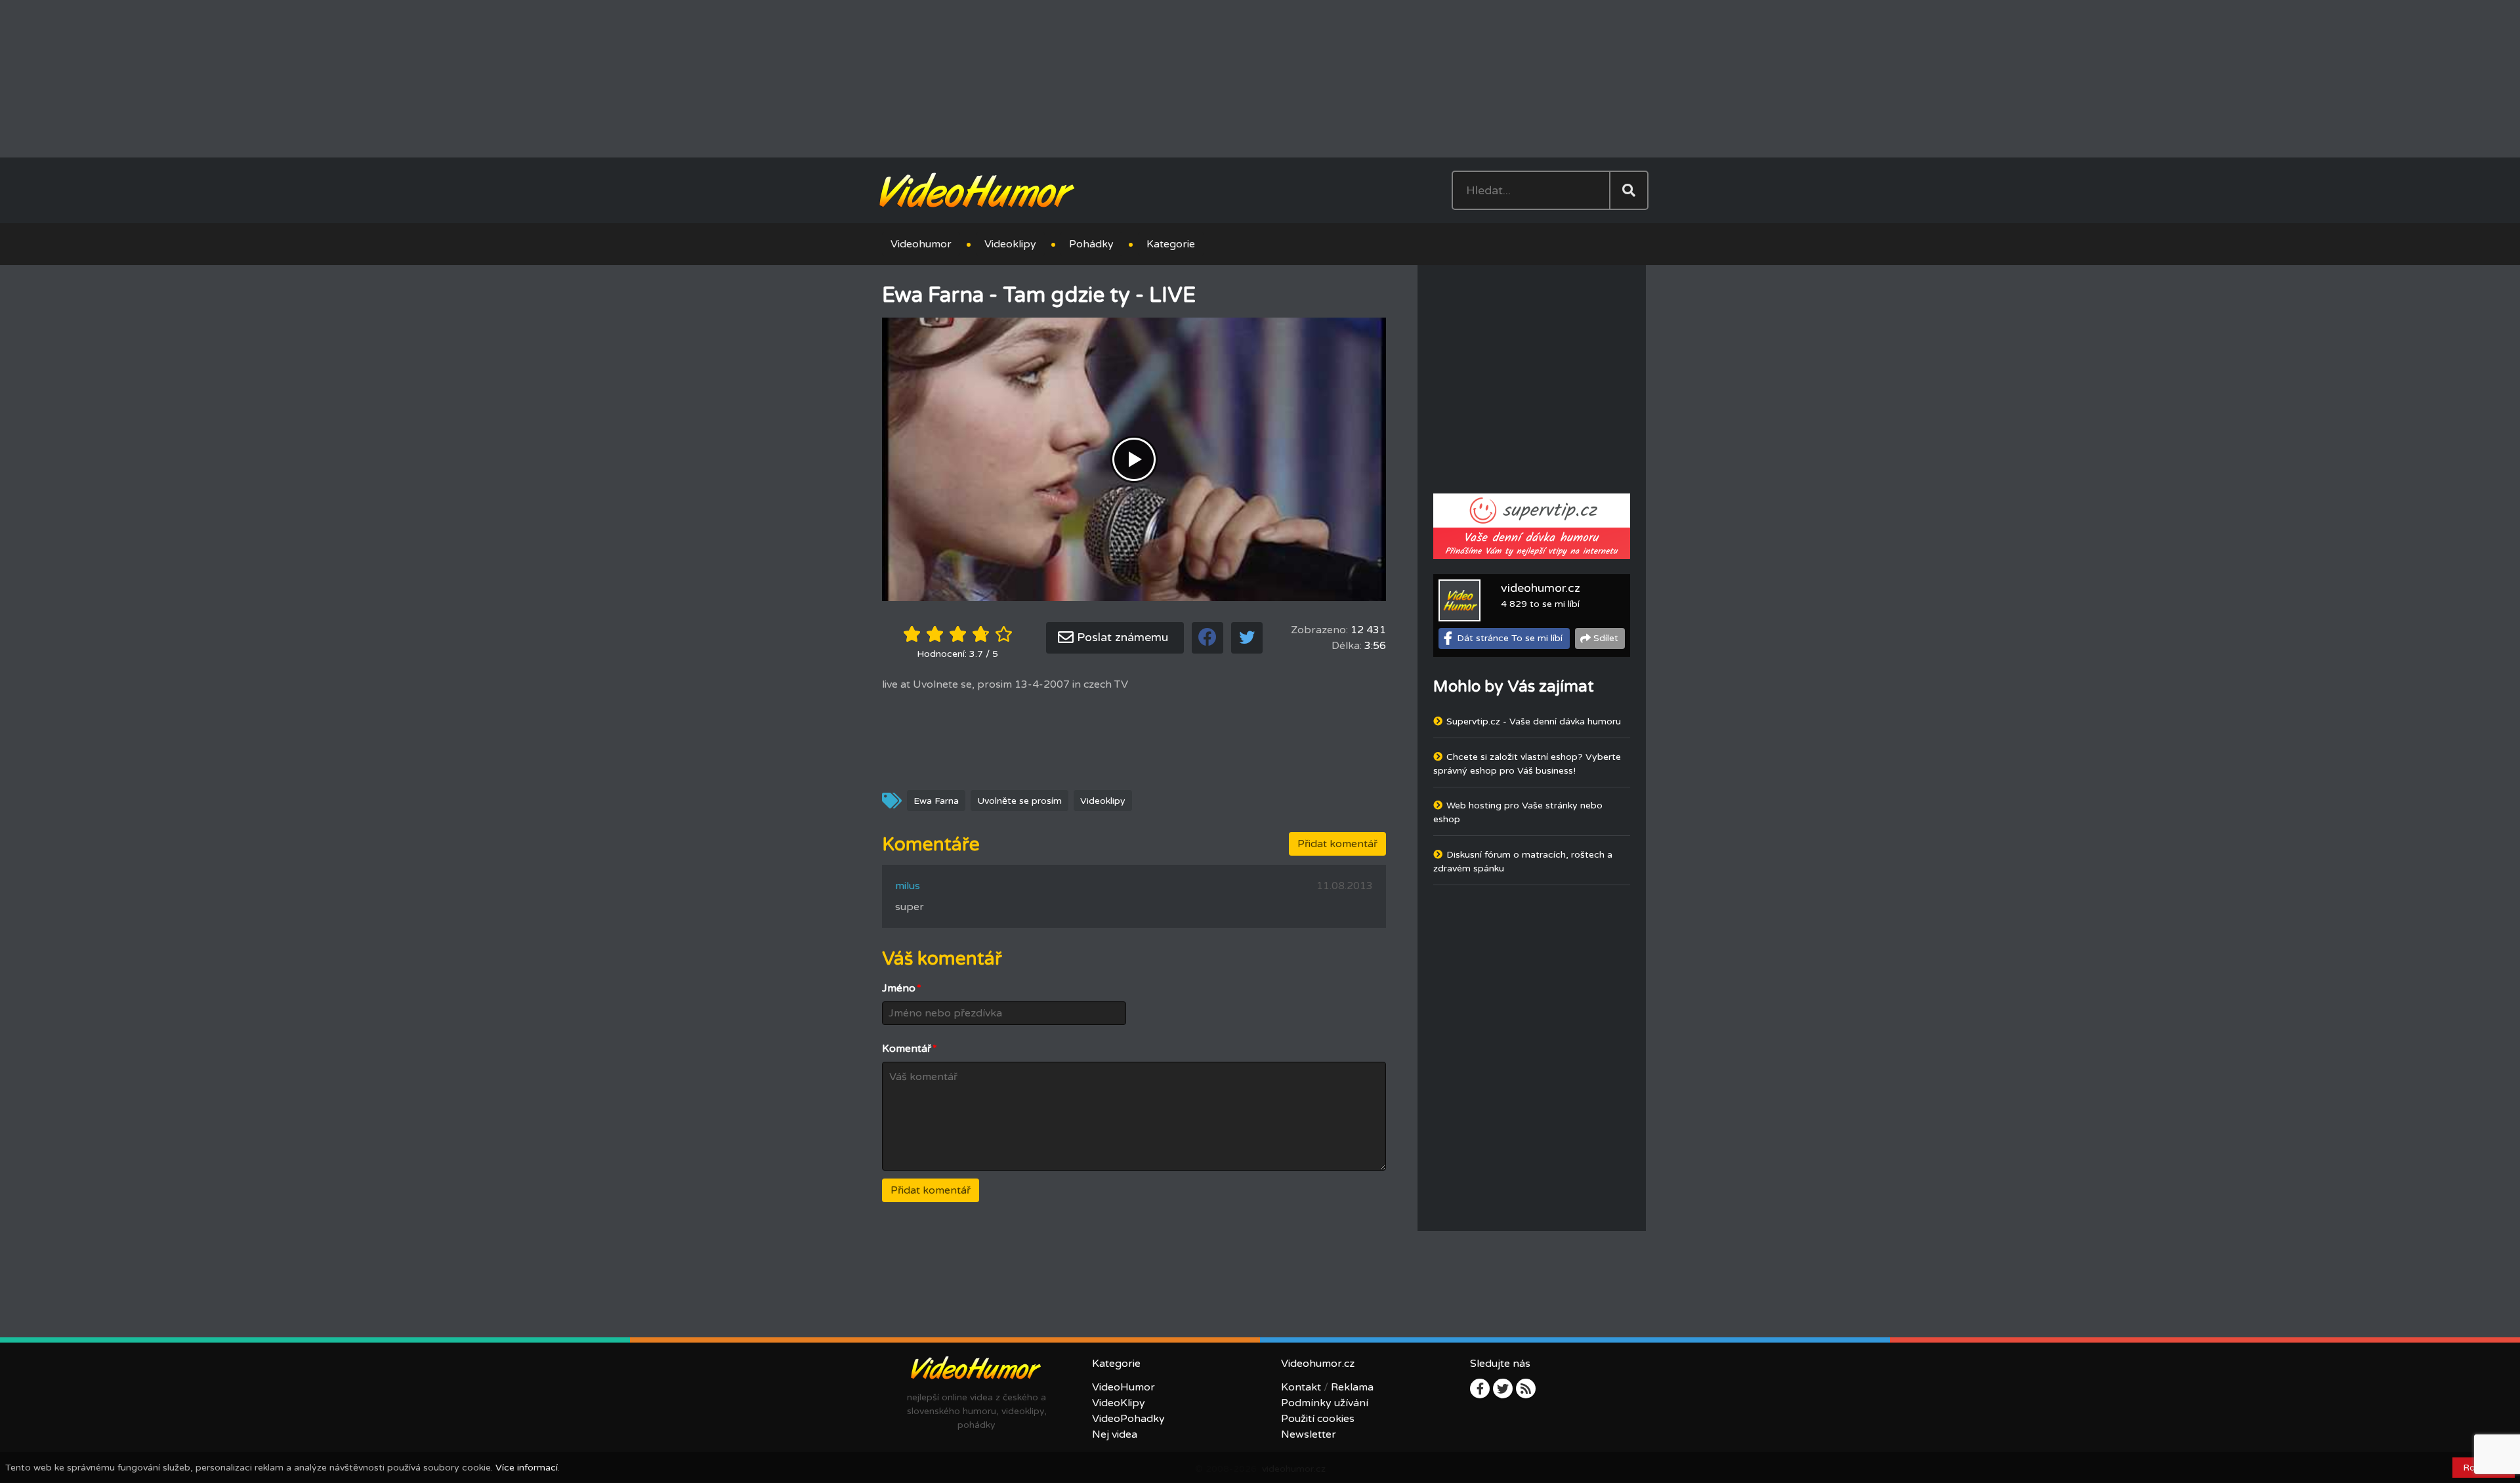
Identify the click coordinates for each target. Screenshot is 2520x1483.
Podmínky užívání (1325, 1402)
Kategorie (1171, 243)
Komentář (910, 1048)
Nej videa (1115, 1434)
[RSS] (1526, 1388)
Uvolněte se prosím (1019, 800)
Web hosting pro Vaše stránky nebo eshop (1518, 812)
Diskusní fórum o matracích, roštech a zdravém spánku (1523, 861)
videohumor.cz (1541, 587)
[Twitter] (1503, 1388)
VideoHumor (1123, 1387)
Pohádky (1091, 243)
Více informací (527, 1468)
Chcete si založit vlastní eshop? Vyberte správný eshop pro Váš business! (1527, 763)
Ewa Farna (936, 800)
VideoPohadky (1128, 1418)
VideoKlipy (1119, 1402)
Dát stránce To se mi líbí (1510, 637)
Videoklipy (1010, 243)
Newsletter (1309, 1434)
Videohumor (921, 243)
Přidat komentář (1337, 843)
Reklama (1352, 1387)
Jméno (902, 988)
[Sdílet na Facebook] (1207, 637)
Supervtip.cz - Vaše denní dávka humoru (1534, 721)
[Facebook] (1480, 1388)
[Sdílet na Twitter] (1247, 637)
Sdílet (1606, 637)
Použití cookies (1318, 1418)
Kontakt (1301, 1387)
